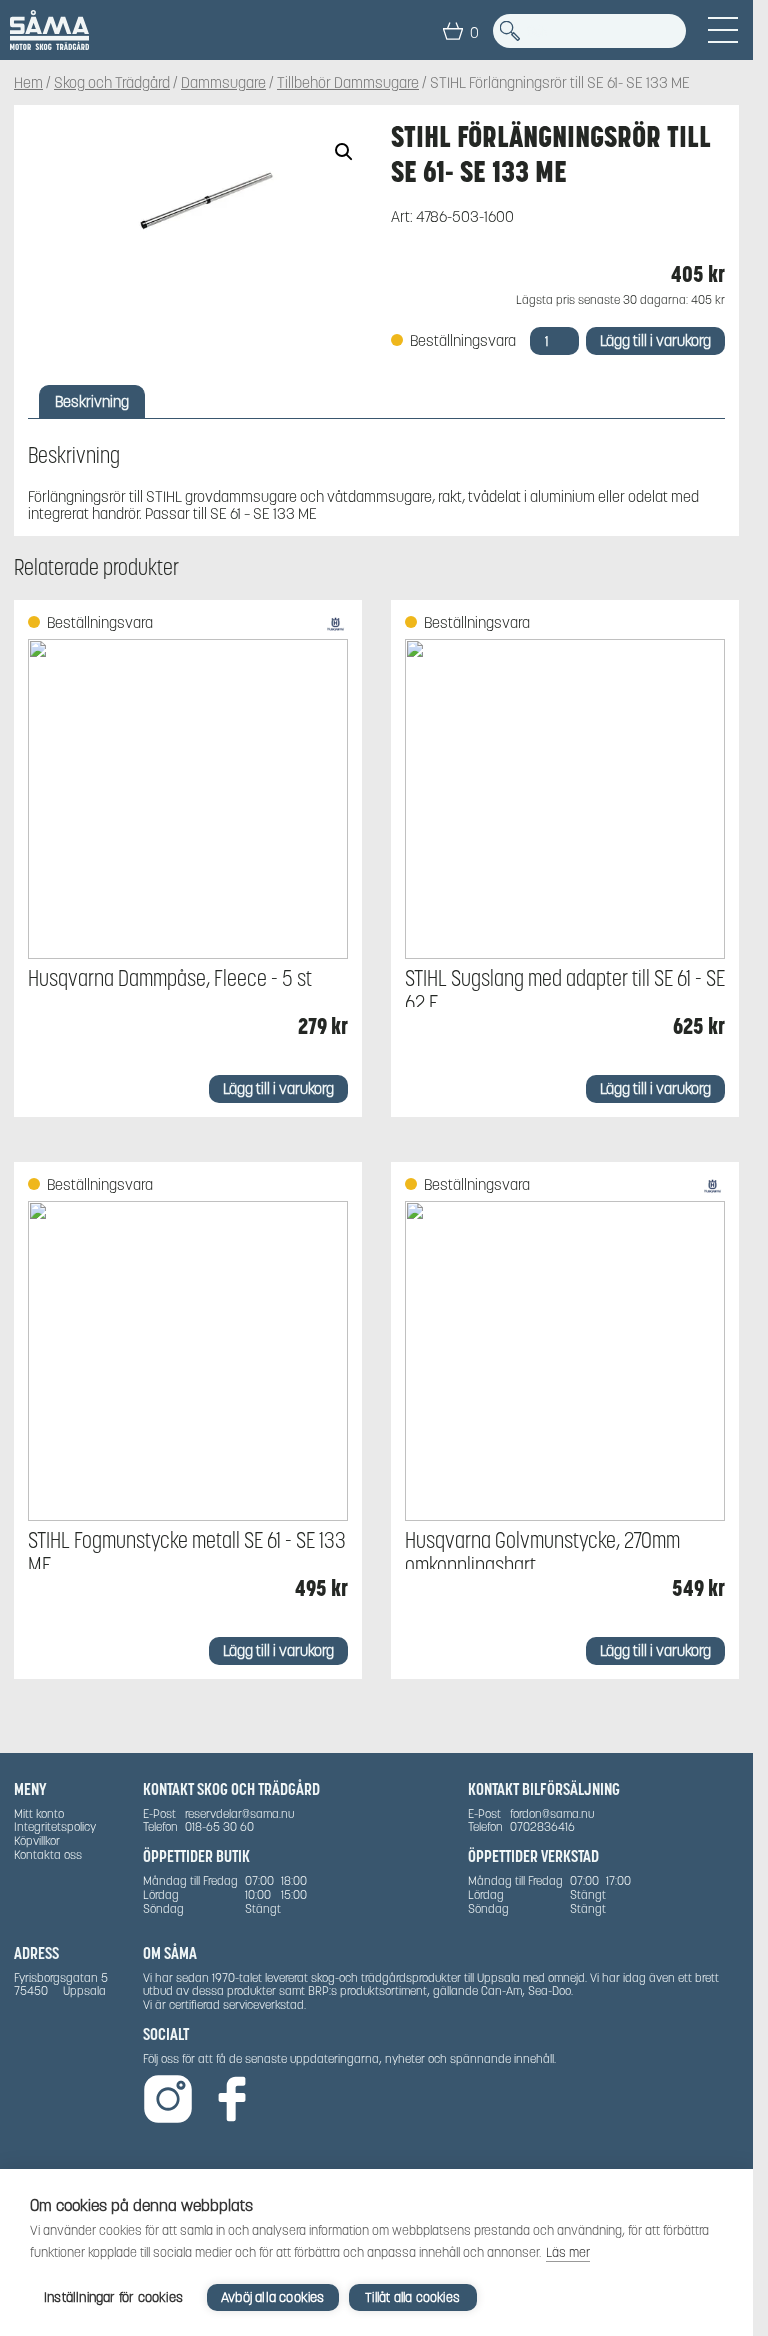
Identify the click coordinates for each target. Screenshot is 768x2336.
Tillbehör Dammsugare (348, 82)
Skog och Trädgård (112, 82)
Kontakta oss (48, 1854)
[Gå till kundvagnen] (453, 31)
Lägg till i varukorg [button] (278, 1088)
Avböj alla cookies (273, 2297)
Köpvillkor (37, 1840)
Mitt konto (39, 1813)
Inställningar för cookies (113, 2297)
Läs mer (568, 2252)
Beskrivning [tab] (92, 401)
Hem (28, 82)
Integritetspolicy (55, 1826)
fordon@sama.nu (552, 1813)
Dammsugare (223, 82)
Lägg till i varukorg (655, 340)
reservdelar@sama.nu (239, 1813)
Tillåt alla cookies (412, 2297)
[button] (344, 152)
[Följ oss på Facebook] (232, 2100)
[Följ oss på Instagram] (168, 2100)
